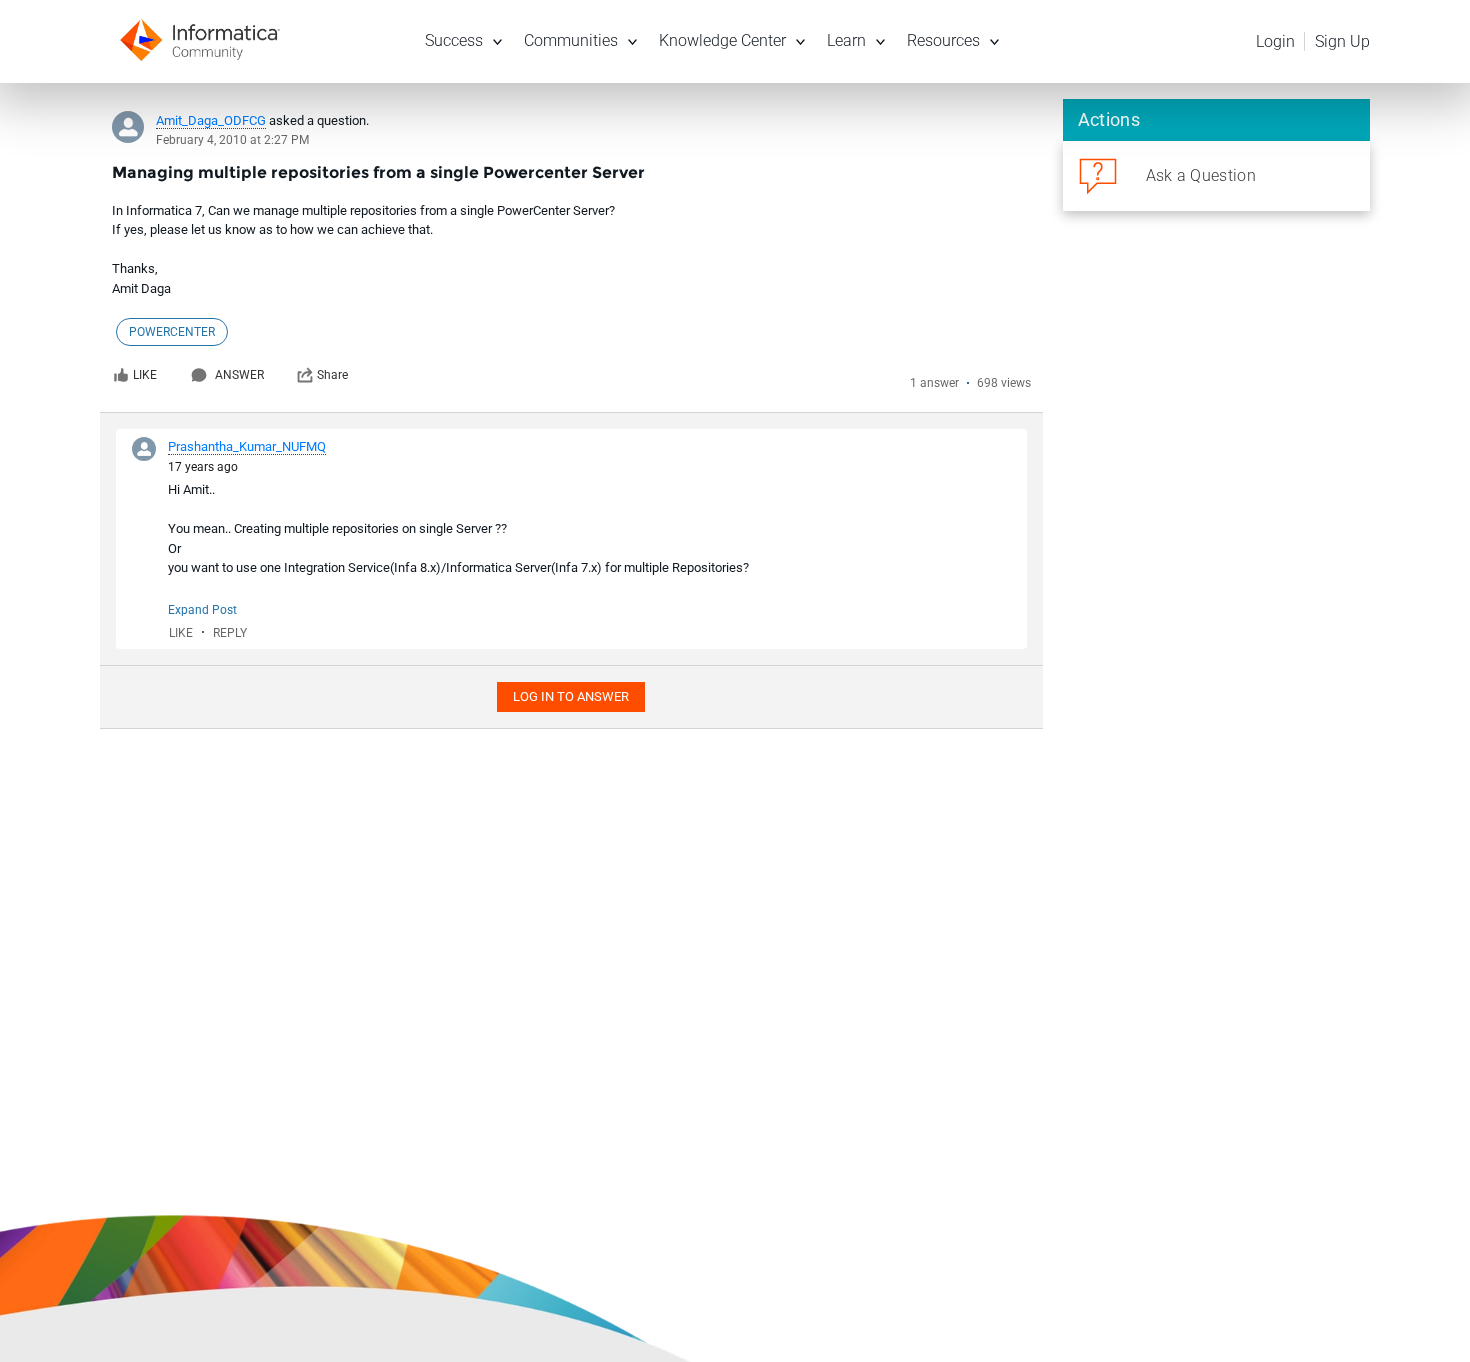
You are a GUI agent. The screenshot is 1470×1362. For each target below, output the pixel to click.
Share (332, 375)
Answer (239, 375)
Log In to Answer (571, 696)
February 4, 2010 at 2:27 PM (232, 140)
